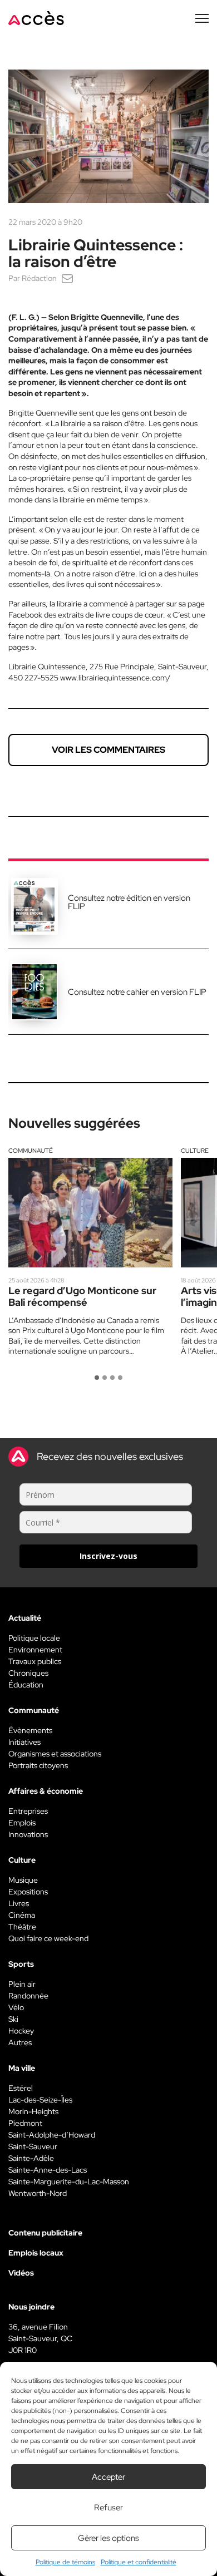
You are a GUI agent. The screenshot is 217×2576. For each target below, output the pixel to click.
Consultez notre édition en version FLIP (129, 902)
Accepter (108, 2477)
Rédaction (39, 278)
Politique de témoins (65, 2562)
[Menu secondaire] (202, 18)
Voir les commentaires (108, 750)
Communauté (31, 1151)
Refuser (108, 2508)
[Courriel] (67, 278)
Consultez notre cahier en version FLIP (137, 992)
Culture (195, 1151)
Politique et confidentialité (139, 2562)
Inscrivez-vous (108, 1556)
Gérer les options (108, 2538)
